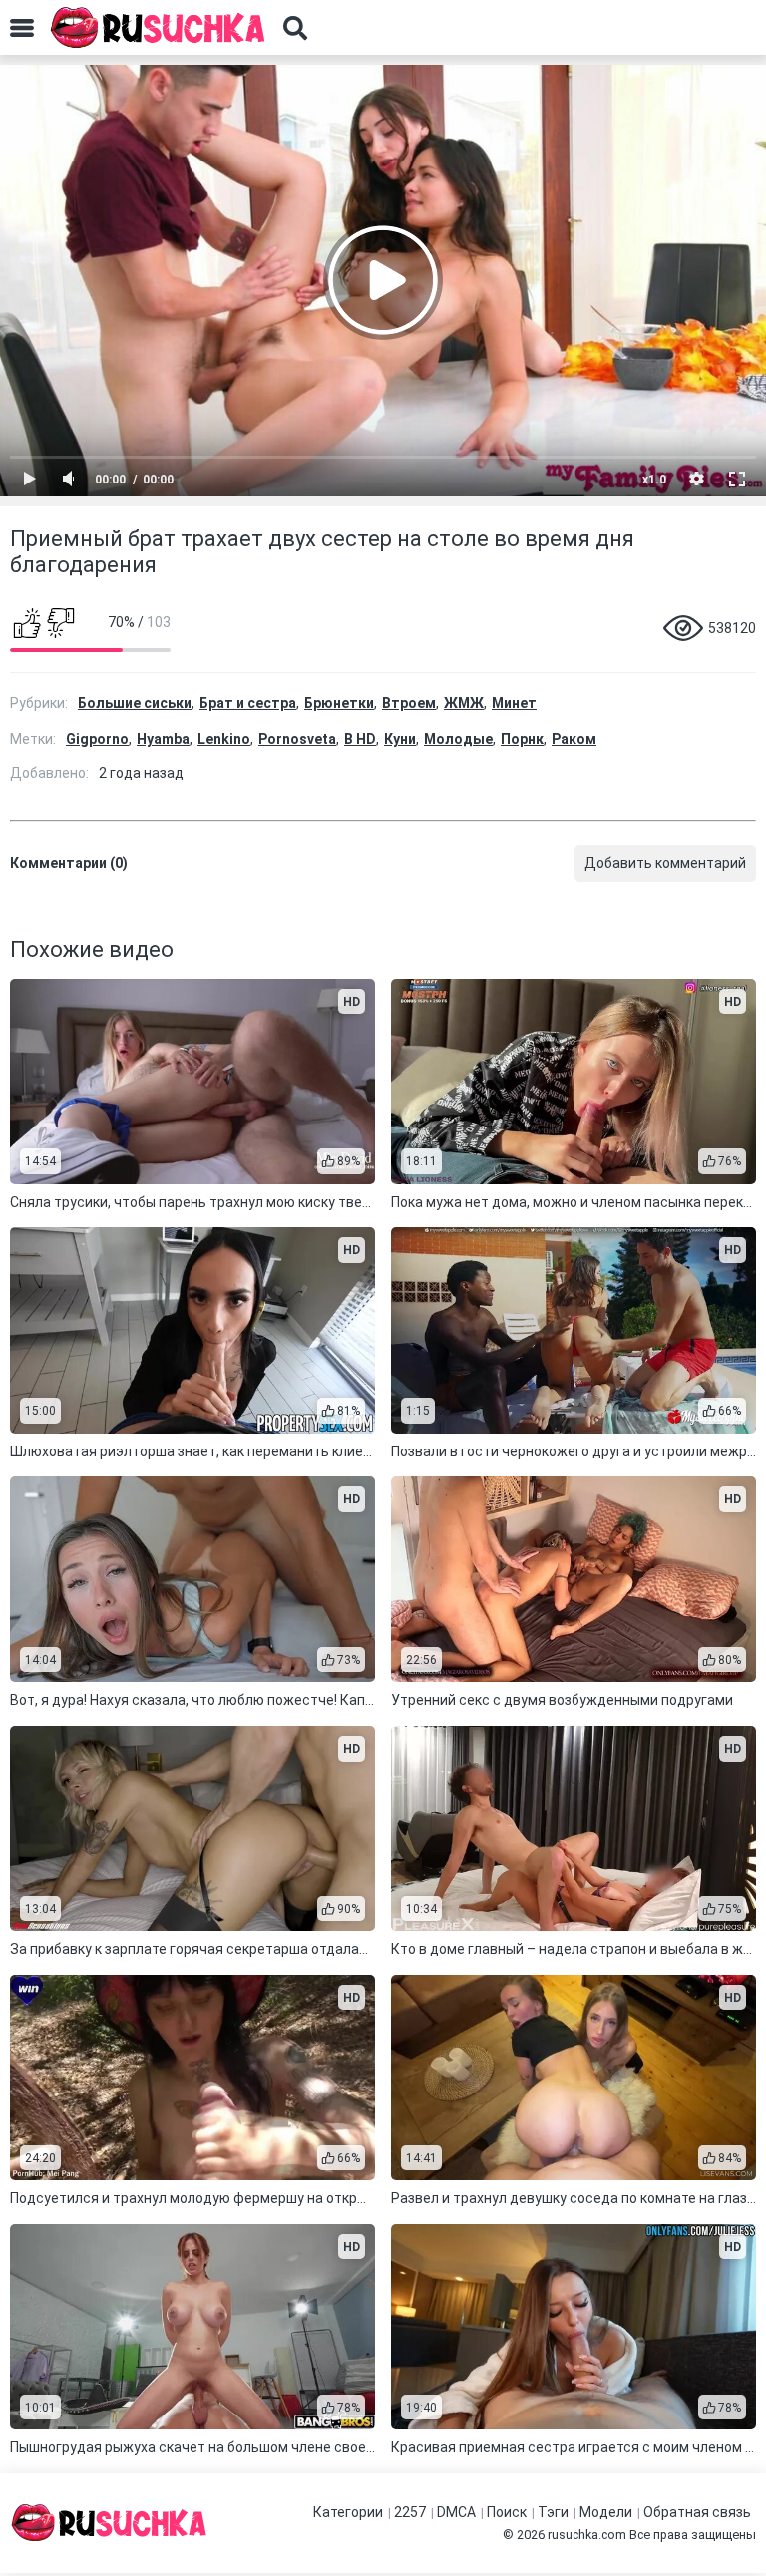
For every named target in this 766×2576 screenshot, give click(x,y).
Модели (606, 2512)
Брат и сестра (248, 703)
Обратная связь (697, 2512)
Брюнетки (339, 703)
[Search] (295, 28)
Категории (348, 2512)
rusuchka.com (587, 2535)
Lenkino (224, 739)
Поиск (507, 2512)
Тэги (553, 2512)
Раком (574, 739)
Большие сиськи (135, 703)
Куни (400, 739)
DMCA (456, 2512)
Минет (514, 703)
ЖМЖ (464, 703)
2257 (410, 2512)
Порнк (522, 739)
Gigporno (97, 739)
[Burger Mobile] (22, 28)
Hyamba (163, 739)
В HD (360, 739)
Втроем (409, 703)
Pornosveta (297, 739)
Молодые (458, 739)
